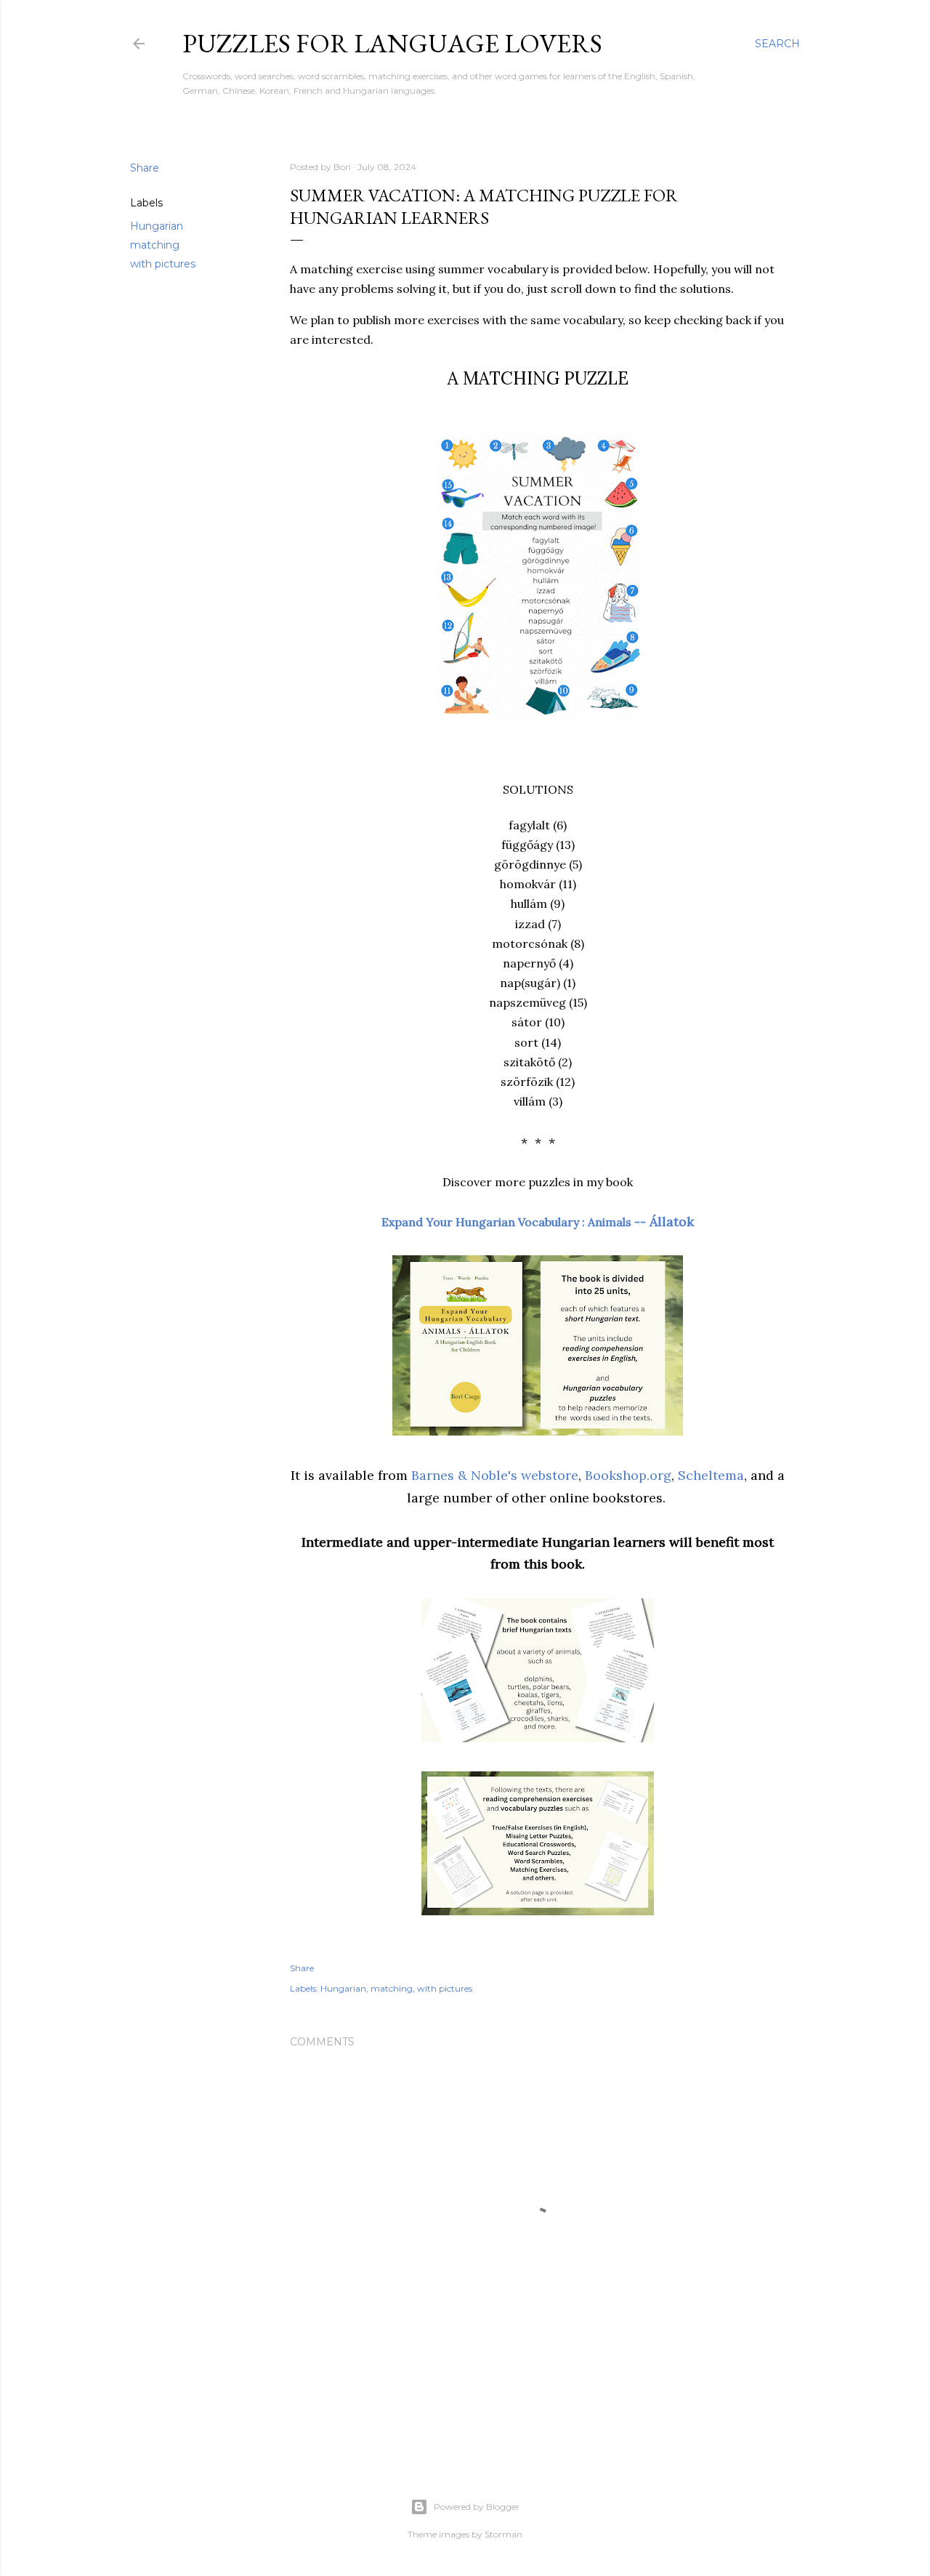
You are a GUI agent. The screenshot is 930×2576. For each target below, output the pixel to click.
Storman (504, 2534)
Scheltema (711, 1475)
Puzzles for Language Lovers (392, 43)
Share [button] (145, 168)
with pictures (163, 264)
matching (155, 245)
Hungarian (157, 226)
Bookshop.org (628, 1475)
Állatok (538, 1221)
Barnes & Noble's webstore (495, 1475)
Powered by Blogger (477, 2507)
